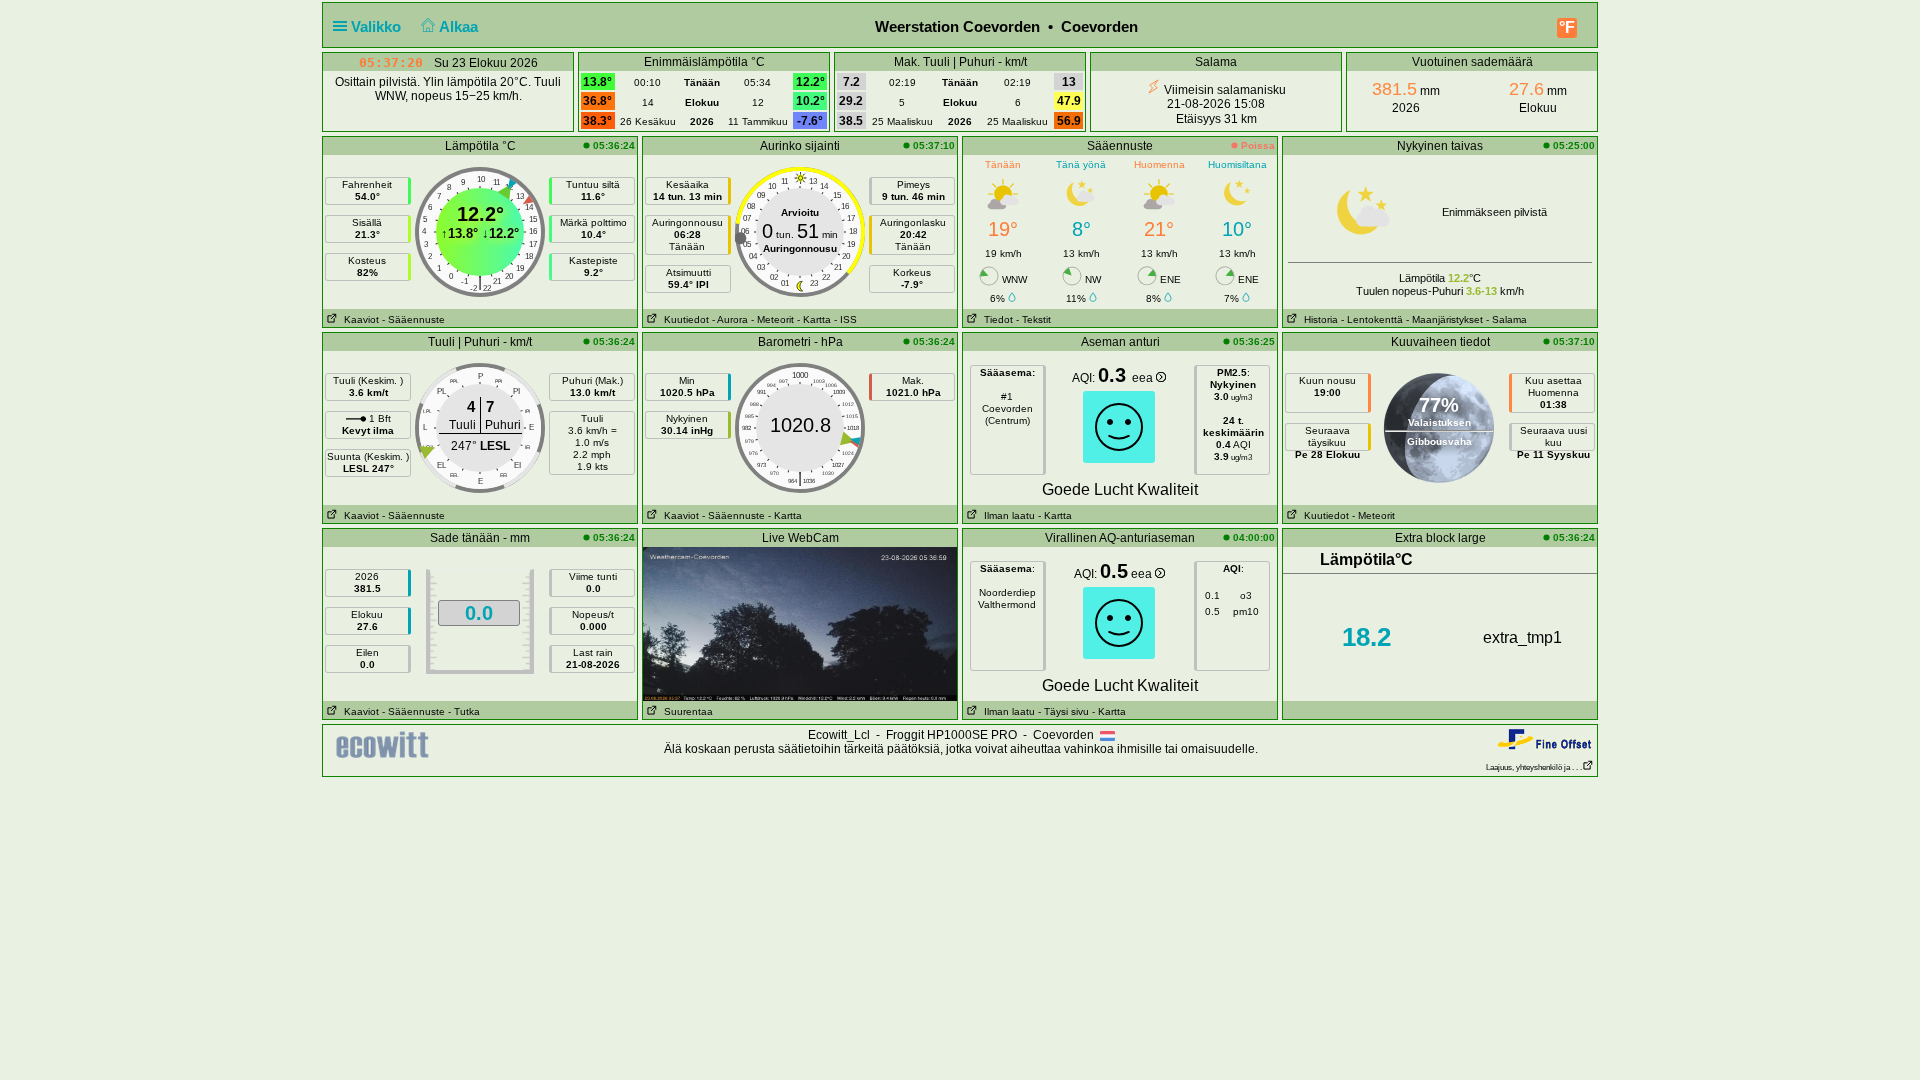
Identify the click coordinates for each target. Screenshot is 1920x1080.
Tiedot (995, 319)
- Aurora (730, 319)
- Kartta (814, 319)
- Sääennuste (413, 319)
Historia (1318, 319)
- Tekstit (1033, 319)
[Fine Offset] (1544, 738)
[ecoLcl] (386, 745)
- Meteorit (772, 319)
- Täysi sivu (1063, 711)
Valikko (378, 26)
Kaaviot (358, 319)
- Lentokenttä (1372, 319)
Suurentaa (685, 711)
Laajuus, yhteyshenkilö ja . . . (1534, 767)
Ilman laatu (1006, 515)
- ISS (845, 319)
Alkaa (460, 26)
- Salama (1506, 319)
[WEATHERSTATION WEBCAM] (800, 623)
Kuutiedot (683, 319)
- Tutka (464, 711)
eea (1144, 378)
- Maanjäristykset (1444, 319)
